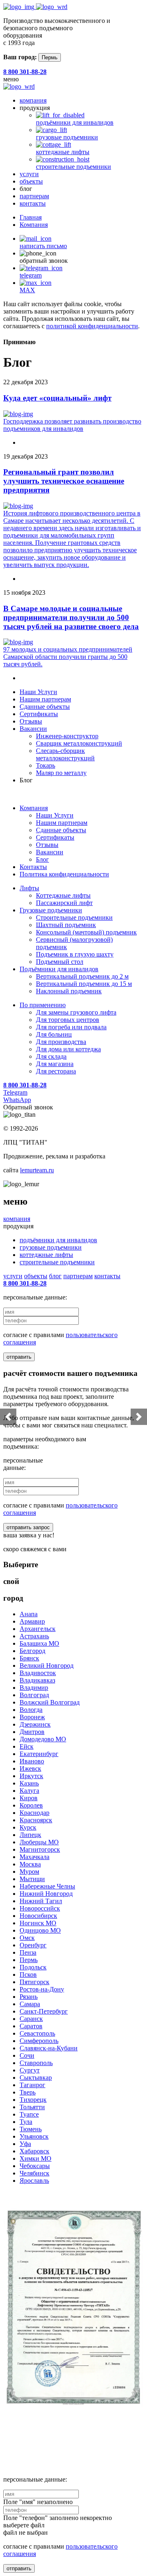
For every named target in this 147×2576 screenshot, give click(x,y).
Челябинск (35, 2173)
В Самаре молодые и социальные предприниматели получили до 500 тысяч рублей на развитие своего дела (71, 617)
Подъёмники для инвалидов (59, 969)
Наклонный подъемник (69, 991)
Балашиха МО (39, 1643)
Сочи (27, 2055)
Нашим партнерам (45, 699)
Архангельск (38, 1629)
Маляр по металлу (61, 773)
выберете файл (24, 2525)
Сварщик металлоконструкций (79, 743)
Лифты (29, 888)
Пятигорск (35, 1982)
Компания (34, 225)
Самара (30, 2004)
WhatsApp (17, 1100)
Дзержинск (35, 1724)
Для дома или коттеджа (68, 1049)
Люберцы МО (39, 1842)
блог (55, 1276)
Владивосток (38, 1673)
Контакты (33, 867)
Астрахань (34, 1636)
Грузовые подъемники (51, 910)
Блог (42, 859)
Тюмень (31, 2129)
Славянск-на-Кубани (49, 2048)
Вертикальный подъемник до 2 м (82, 976)
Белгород (32, 1651)
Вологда (31, 1710)
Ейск (27, 1746)
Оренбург (33, 1945)
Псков (28, 1975)
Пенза (28, 1952)
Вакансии (33, 729)
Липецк (30, 1835)
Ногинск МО (38, 1923)
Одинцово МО (40, 1930)
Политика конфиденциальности (64, 874)
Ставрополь (36, 2063)
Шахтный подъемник (66, 925)
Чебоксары (35, 2166)
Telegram (15, 1092)
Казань (29, 1783)
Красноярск (36, 1820)
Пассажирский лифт (64, 903)
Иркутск (31, 1776)
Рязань (29, 1997)
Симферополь (39, 2041)
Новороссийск (40, 1908)
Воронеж (32, 1717)
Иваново (32, 1761)
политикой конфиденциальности (92, 326)
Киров (29, 1798)
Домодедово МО (43, 1739)
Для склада (51, 1056)
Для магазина (55, 1064)
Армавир (32, 1621)
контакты (33, 203)
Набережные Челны (47, 1886)
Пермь (50, 57)
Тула (26, 2122)
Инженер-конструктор (67, 736)
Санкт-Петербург (44, 2011)
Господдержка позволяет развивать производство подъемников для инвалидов (72, 425)
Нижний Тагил (41, 1901)
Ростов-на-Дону (42, 1989)
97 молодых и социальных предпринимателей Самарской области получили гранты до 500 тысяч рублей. (68, 657)
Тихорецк (33, 2100)
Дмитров (32, 1732)
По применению (43, 1005)
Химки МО (36, 2158)
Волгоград (34, 1695)
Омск (27, 1938)
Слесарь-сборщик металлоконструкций (65, 754)
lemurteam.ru (37, 1170)
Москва (30, 1864)
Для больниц (54, 1034)
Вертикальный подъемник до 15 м (84, 984)
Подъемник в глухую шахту (75, 954)
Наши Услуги (38, 692)
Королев (31, 1805)
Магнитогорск (40, 1849)
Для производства (61, 1042)
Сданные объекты (45, 707)
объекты (31, 181)
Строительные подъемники (74, 917)
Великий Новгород (47, 1665)
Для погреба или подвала (71, 1027)
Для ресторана (56, 1071)
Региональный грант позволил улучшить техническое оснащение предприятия (64, 481)
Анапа (29, 1614)
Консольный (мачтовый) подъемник (86, 932)
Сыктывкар (36, 2078)
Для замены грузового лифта (76, 1012)
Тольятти (32, 2107)
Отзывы (31, 721)
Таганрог (32, 2085)
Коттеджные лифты (63, 895)
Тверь (28, 2092)
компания (33, 100)
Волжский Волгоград (50, 1702)
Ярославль (34, 2181)
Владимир (34, 1688)
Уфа (25, 2144)
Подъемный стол (60, 962)
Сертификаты (39, 714)
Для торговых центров (68, 1020)
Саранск (31, 2019)
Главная (31, 217)
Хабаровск (35, 2151)
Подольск (33, 1967)
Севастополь (37, 2033)
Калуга (29, 1791)
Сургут (30, 2070)
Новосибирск (38, 1916)
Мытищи (32, 1879)
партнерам (34, 196)
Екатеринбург (39, 1754)
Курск (28, 1827)
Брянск (29, 1658)
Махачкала (35, 1857)
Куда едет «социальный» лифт (57, 398)
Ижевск (30, 1768)
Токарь (46, 765)
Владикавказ (37, 1680)
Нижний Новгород (46, 1894)
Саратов (31, 2026)
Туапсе (29, 2114)
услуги (29, 174)
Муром (29, 1872)
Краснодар (35, 1813)
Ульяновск (34, 2136)
